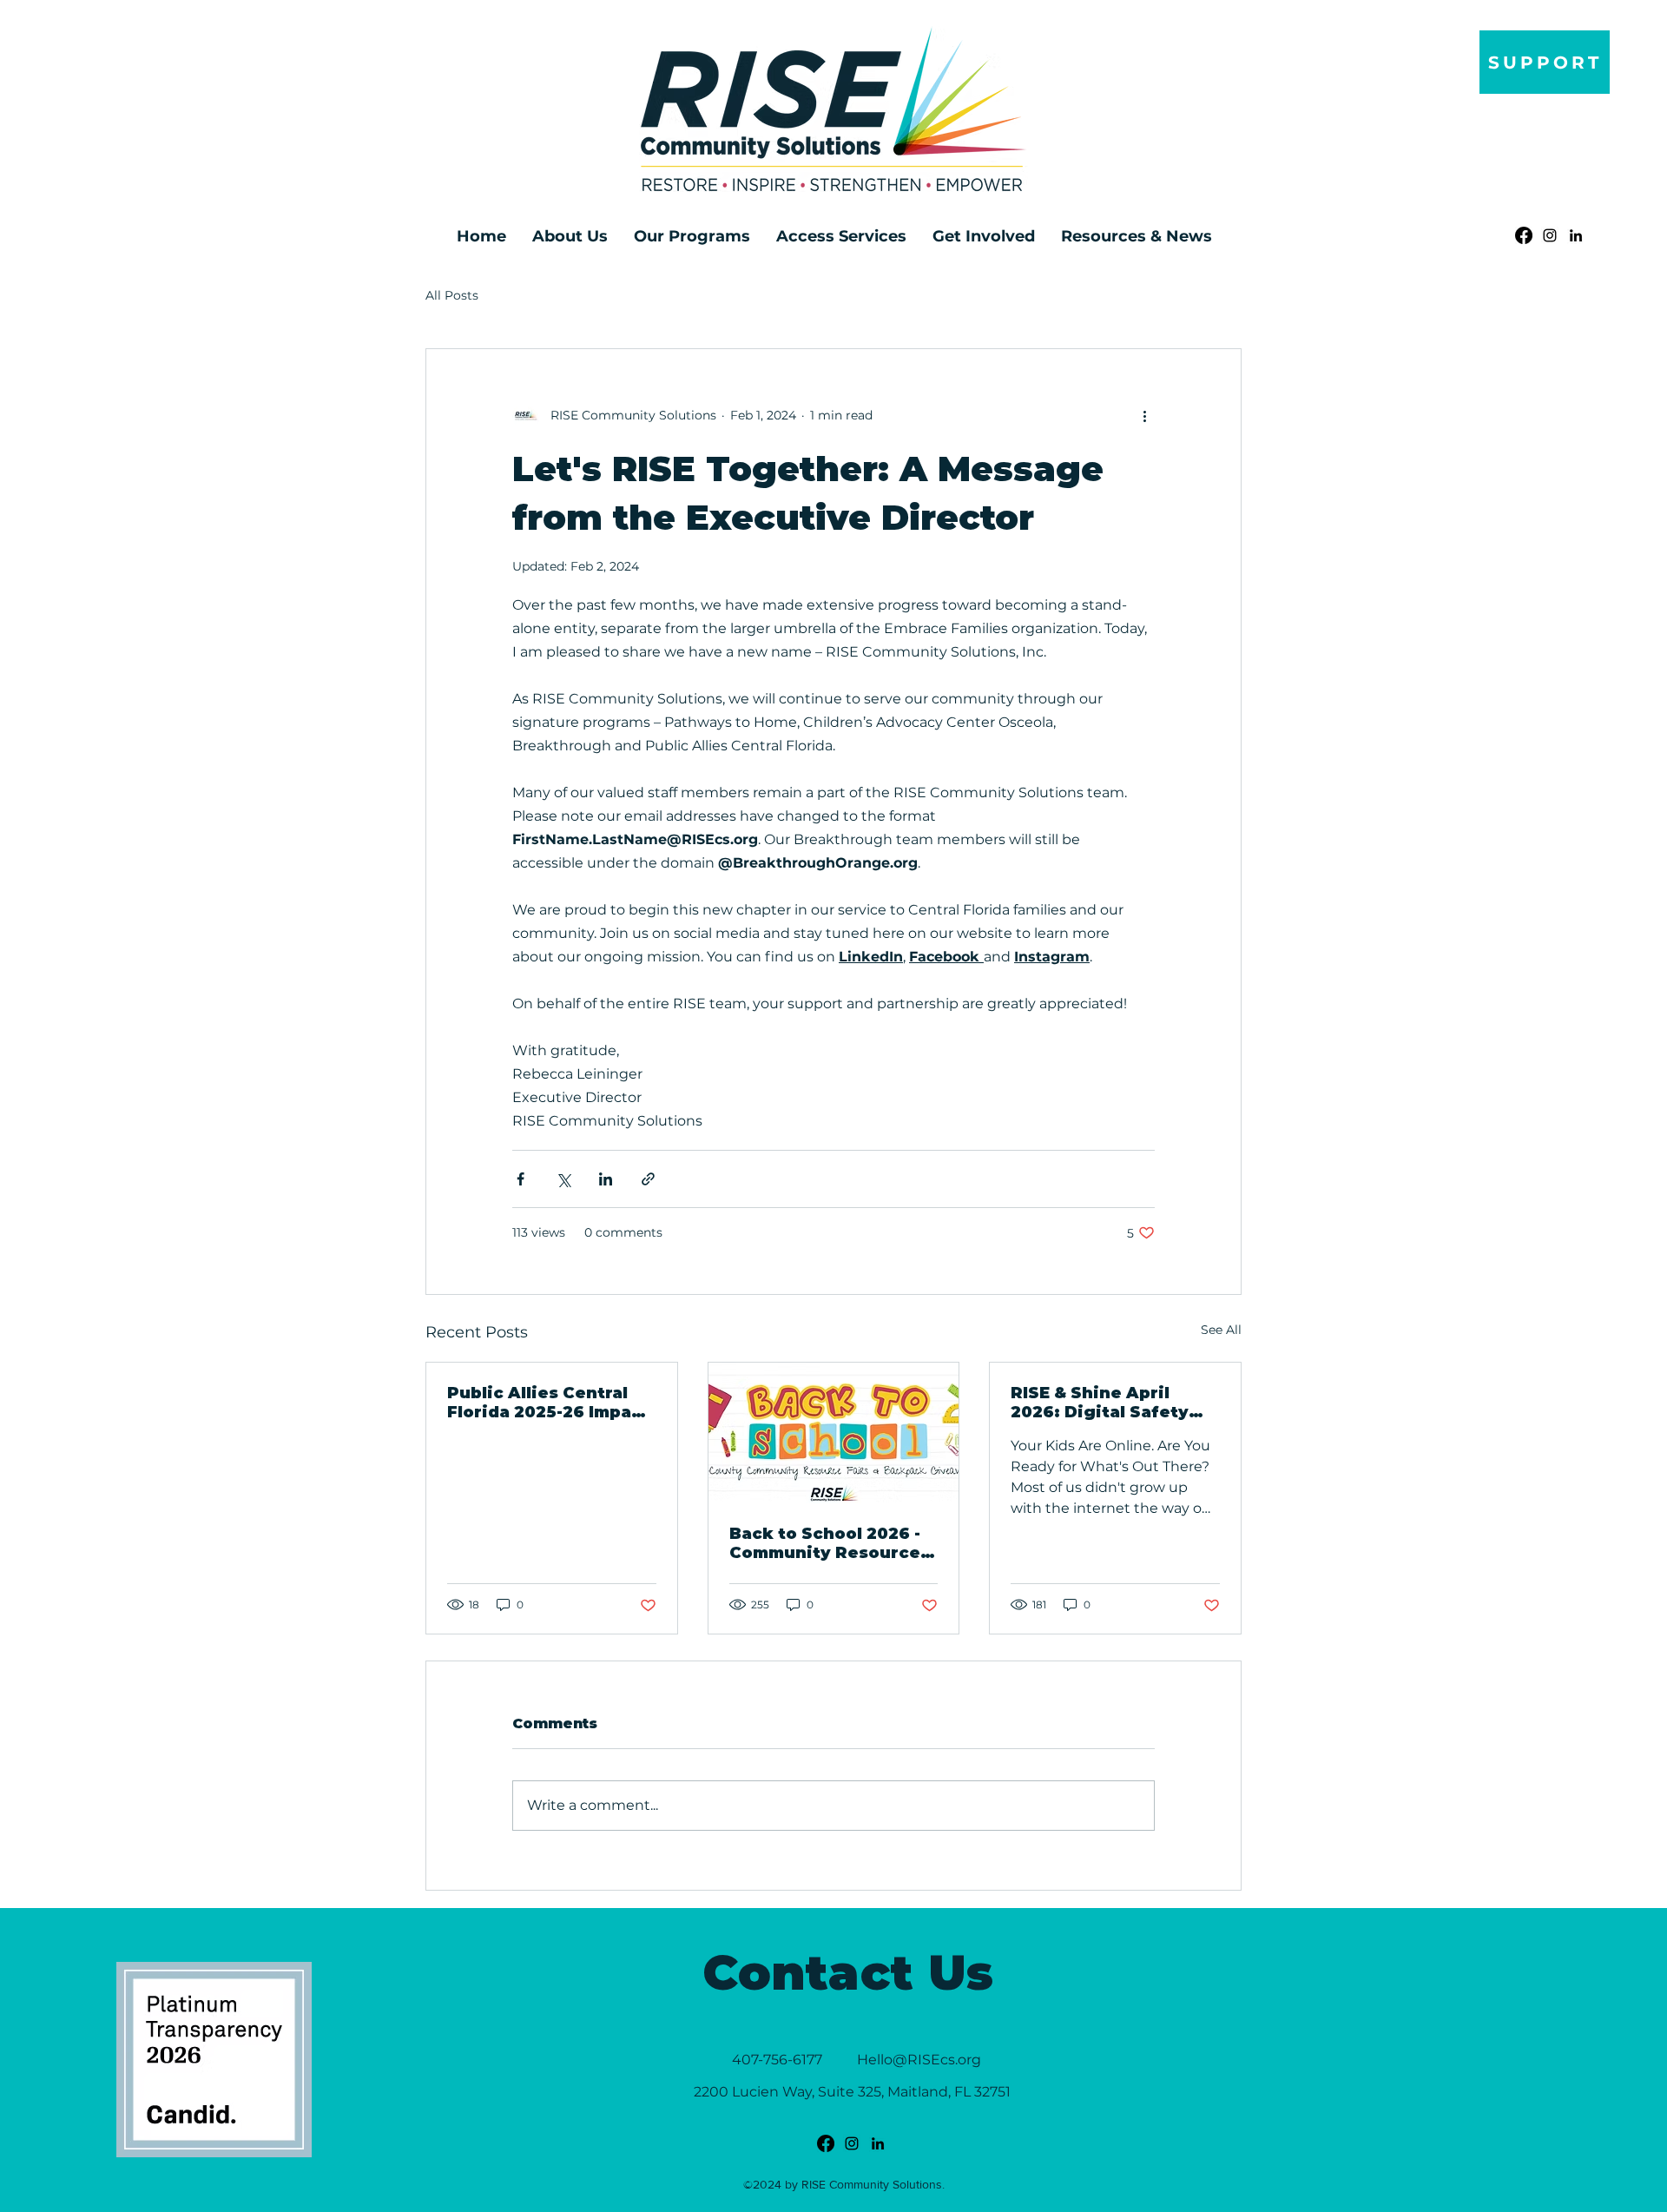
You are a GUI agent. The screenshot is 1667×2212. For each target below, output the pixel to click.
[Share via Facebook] (521, 1179)
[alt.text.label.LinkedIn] (1576, 235)
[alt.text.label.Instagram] (1550, 235)
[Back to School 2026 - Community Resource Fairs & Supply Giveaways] (834, 1433)
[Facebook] (1524, 235)
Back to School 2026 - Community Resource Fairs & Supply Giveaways (825, 1543)
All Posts (452, 295)
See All (1221, 1330)
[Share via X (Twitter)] (563, 1179)
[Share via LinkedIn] (606, 1179)
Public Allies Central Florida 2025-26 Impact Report (548, 1403)
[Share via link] (648, 1179)
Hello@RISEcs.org (919, 2060)
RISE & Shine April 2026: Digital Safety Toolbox (1100, 1403)
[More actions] (1144, 415)
